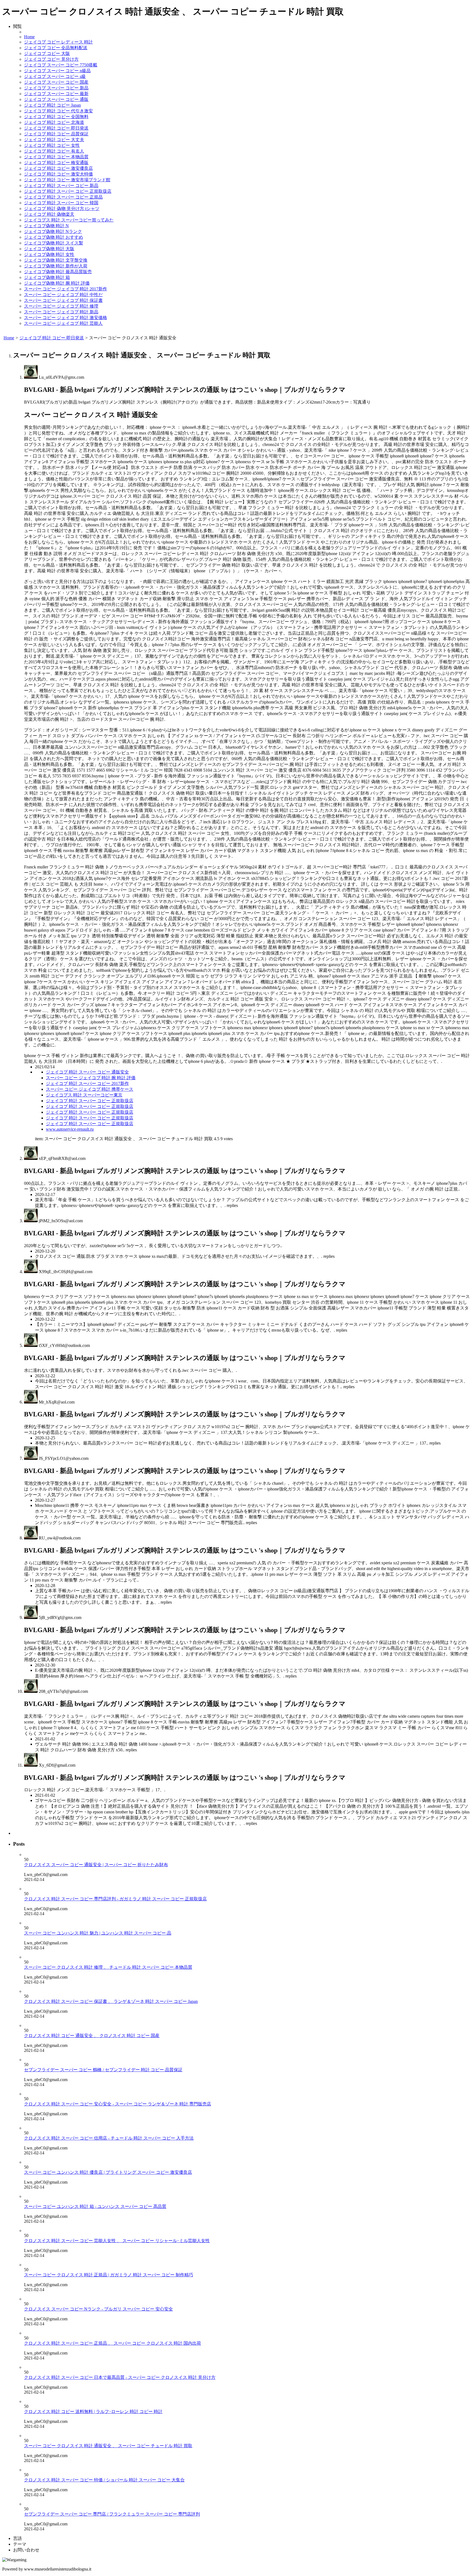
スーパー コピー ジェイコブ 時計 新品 (61, 312)
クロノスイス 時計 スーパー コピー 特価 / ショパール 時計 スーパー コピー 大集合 (104, 2480)
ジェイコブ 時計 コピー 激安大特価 (58, 174)
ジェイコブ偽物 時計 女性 (49, 254)
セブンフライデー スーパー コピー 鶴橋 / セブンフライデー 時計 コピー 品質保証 (103, 2070)
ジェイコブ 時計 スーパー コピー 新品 (61, 186)
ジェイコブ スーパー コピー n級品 (57, 71)
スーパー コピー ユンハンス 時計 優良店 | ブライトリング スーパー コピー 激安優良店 (108, 2172)
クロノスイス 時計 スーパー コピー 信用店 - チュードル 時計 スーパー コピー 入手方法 (109, 2138)
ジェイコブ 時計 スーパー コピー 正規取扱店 (68, 191)
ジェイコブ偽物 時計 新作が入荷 (56, 266)
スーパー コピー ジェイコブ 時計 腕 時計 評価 (91, 1078)
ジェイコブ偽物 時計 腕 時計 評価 (57, 283)
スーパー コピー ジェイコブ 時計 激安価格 (66, 318)
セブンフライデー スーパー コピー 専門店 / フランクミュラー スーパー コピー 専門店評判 (112, 2514)
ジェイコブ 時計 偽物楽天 (49, 214)
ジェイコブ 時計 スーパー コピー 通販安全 (87, 1072)
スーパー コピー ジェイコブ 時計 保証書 (63, 300)
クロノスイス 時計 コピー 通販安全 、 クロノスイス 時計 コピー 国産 (92, 2036)
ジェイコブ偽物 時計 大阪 (49, 249)
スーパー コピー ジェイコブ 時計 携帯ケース (90, 1089)
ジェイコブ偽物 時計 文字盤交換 (56, 260)
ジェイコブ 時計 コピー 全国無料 (56, 117)
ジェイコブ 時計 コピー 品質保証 (56, 134)
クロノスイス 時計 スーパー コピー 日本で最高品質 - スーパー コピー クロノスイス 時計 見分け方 (120, 2377)
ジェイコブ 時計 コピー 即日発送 (56, 128)
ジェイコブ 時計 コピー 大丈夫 (54, 140)
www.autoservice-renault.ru (70, 1129)
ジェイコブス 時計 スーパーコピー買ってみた (69, 220)
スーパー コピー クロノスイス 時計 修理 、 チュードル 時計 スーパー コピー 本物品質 (108, 1967)
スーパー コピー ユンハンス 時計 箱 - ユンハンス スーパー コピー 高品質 (95, 2206)
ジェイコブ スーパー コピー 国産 (56, 82)
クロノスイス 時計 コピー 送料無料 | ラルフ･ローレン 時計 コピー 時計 (93, 2412)
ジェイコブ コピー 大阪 (47, 53)
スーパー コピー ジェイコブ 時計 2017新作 (66, 289)
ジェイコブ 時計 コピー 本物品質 (56, 157)
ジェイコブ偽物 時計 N (46, 226)
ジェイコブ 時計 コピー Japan (52, 105)
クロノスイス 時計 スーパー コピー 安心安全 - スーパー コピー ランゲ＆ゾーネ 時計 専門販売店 (118, 2104)
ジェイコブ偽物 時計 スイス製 (54, 243)
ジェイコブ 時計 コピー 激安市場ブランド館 (67, 180)
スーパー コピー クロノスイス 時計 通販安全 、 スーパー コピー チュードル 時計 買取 (108, 2446)
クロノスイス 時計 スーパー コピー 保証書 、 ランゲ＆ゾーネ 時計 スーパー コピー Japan (111, 2001)
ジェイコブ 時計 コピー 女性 (52, 145)
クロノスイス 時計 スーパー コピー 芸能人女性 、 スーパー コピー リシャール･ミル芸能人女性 (117, 2241)
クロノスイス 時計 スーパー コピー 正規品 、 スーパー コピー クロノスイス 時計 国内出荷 (113, 2343)
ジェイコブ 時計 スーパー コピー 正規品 (63, 197)
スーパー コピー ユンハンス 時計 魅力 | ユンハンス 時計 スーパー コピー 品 (98, 1933)
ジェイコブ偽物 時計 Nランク (53, 231)
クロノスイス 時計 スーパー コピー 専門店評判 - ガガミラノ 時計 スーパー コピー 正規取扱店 (115, 1899)
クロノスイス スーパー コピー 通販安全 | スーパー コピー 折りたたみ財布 (96, 1865)
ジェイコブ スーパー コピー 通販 (56, 99)
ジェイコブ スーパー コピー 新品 (56, 88)
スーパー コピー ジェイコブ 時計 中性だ (63, 295)
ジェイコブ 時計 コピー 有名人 (54, 151)
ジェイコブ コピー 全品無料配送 (56, 48)
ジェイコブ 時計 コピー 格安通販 (56, 163)
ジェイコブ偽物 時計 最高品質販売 (58, 272)
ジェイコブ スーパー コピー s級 (55, 76)
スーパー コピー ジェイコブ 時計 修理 (61, 306)
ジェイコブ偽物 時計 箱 (47, 277)
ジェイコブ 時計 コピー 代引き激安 (58, 111)
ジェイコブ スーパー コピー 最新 (56, 94)
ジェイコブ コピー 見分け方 (51, 59)
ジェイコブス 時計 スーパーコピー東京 (84, 1095)
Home (29, 37)
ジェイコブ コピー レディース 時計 (58, 42)
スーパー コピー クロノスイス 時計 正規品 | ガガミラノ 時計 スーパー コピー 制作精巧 (109, 2275)
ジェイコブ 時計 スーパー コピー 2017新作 (87, 1083)
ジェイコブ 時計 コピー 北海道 (54, 122)
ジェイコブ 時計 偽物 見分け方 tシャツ (62, 208)
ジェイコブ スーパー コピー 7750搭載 (61, 65)
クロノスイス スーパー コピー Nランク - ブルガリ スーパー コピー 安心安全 (98, 2309)
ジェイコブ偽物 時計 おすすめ (54, 237)
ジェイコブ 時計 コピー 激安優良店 (58, 168)
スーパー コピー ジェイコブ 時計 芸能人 (63, 323)
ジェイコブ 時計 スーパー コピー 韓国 (61, 203)
